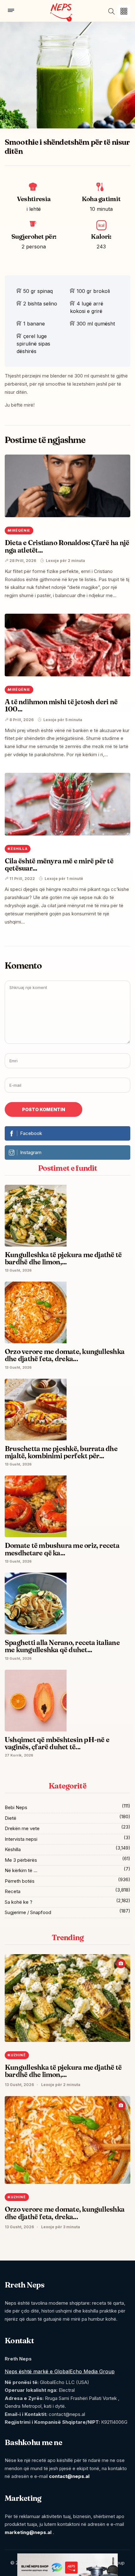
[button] (124, 11)
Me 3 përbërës (21, 1860)
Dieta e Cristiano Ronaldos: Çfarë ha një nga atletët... (67, 546)
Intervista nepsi (21, 1839)
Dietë (11, 1818)
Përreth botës (20, 1881)
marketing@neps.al (28, 2532)
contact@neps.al (69, 2476)
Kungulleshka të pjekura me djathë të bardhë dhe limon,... (63, 2071)
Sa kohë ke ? (19, 1902)
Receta (13, 1891)
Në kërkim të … (21, 1870)
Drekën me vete (22, 1828)
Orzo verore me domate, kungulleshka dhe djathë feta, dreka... (65, 2213)
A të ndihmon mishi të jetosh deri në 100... (61, 705)
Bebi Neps (16, 1807)
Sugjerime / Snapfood (28, 1912)
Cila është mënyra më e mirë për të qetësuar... (59, 864)
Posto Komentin (43, 1109)
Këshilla (13, 1849)
